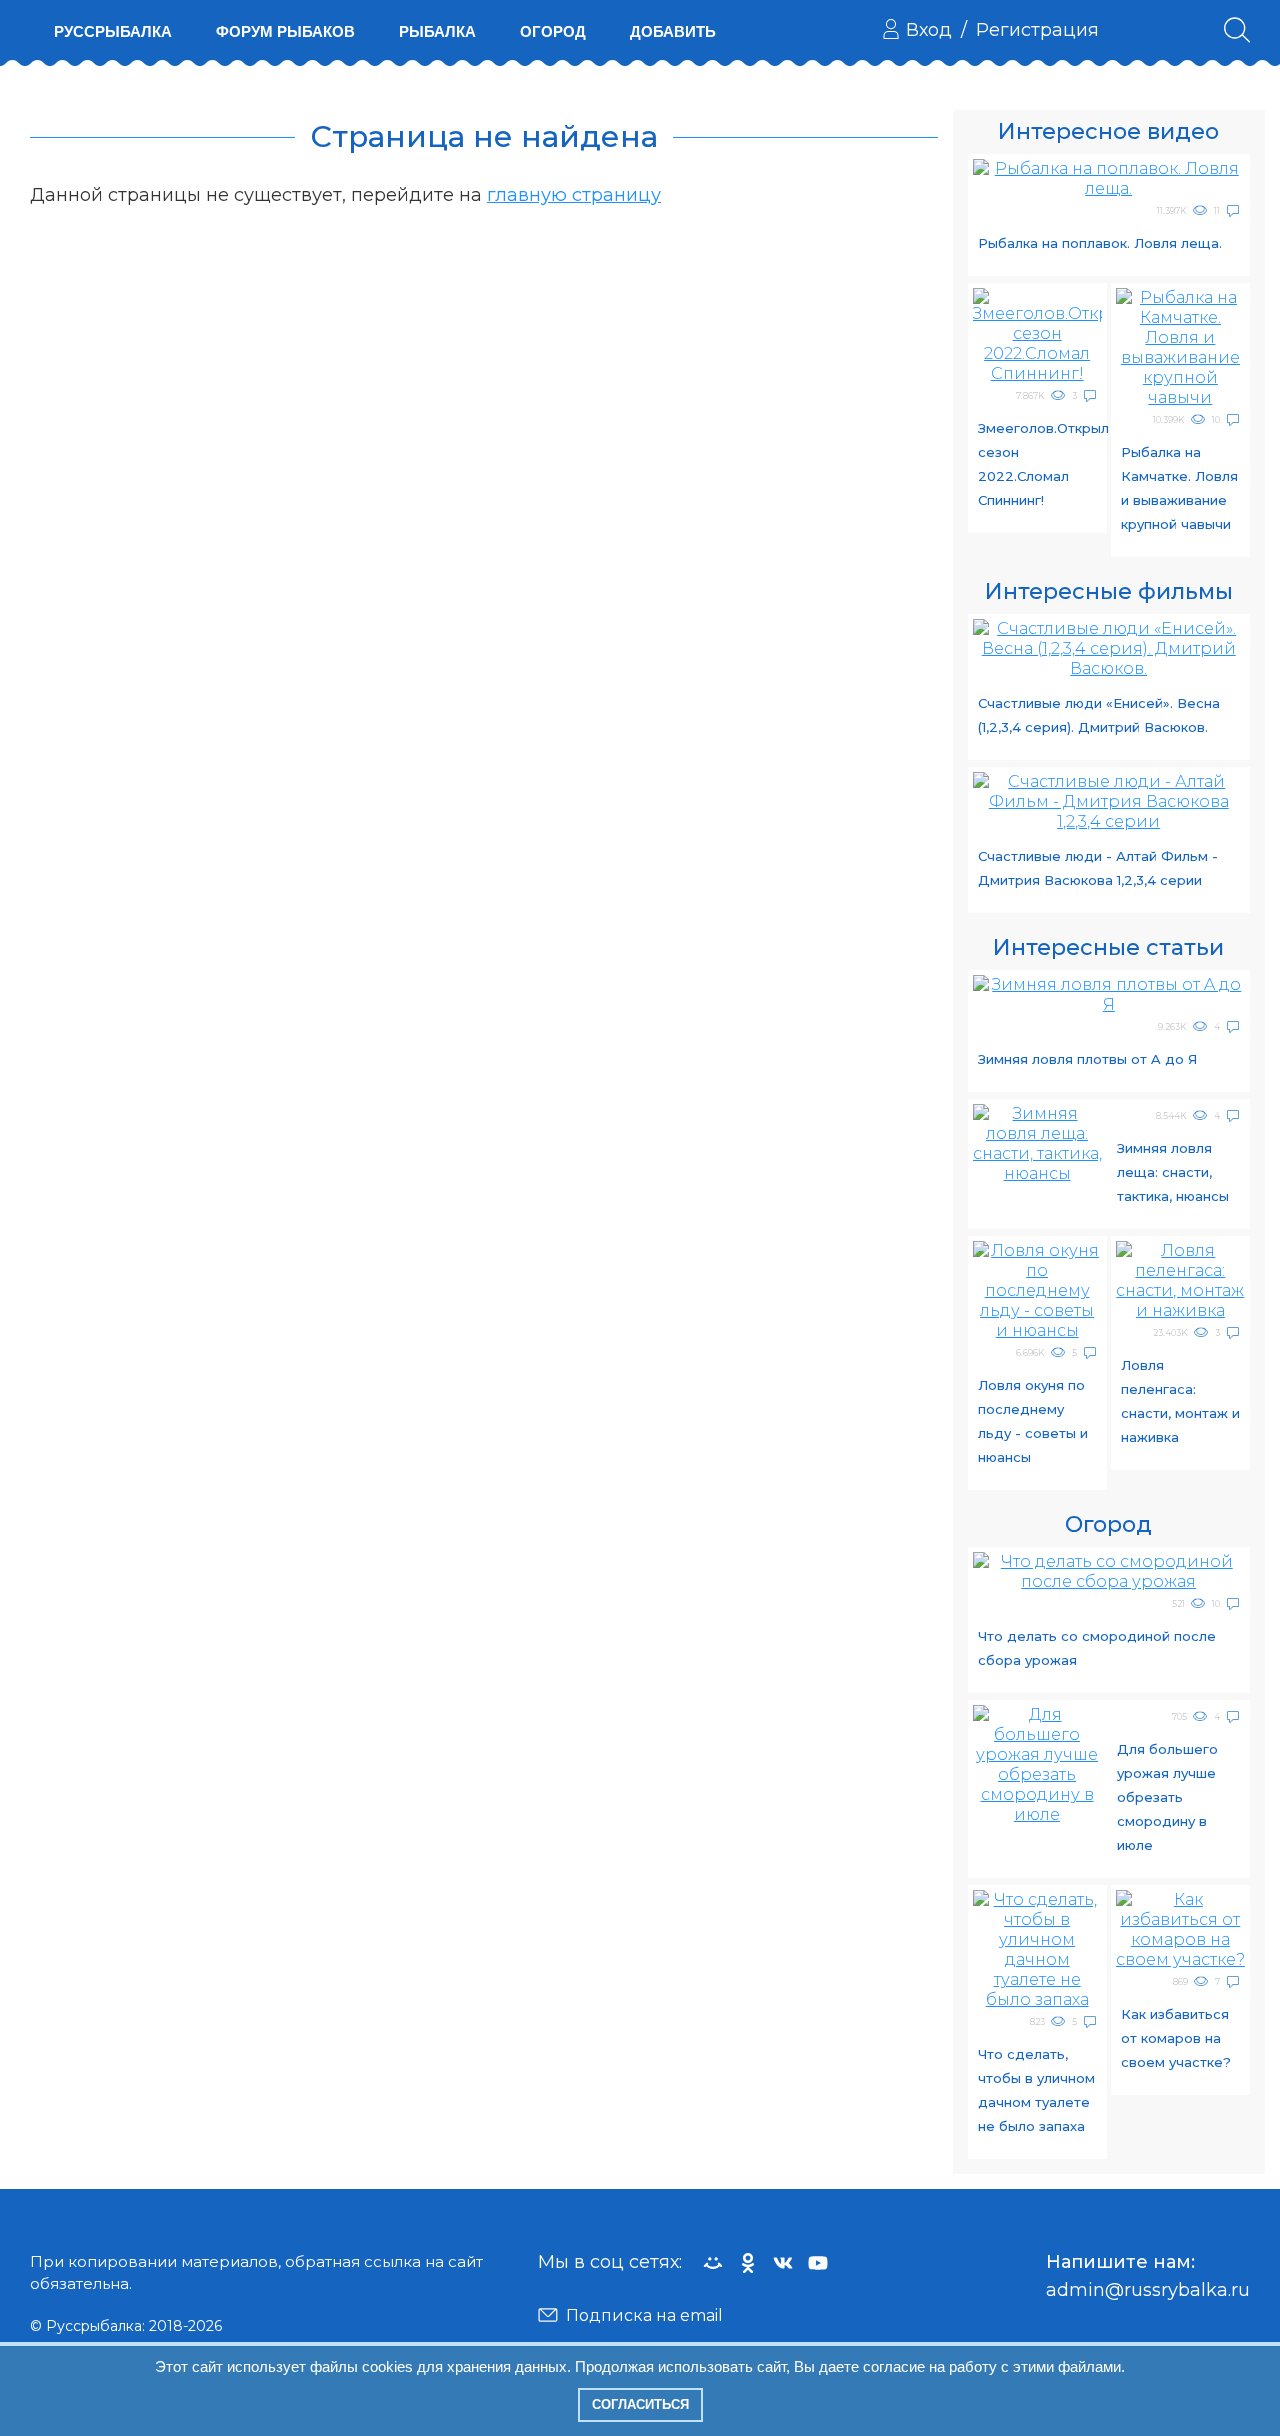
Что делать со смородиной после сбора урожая (1097, 1648)
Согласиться (640, 2404)
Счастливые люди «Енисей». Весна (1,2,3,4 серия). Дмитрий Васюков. (1099, 715)
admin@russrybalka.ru (1148, 2290)
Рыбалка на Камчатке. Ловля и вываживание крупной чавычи (1179, 488)
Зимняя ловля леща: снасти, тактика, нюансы (1173, 1172)
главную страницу (574, 195)
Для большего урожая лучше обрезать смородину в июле (1167, 1797)
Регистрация (1037, 30)
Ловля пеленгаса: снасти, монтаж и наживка (1180, 1401)
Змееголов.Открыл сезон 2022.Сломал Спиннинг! (1040, 464)
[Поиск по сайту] (1237, 30)
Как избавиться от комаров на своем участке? (1176, 2038)
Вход (929, 30)
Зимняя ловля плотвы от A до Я (1087, 1059)
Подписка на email (644, 2315)
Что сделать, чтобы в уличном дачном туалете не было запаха (1036, 2090)
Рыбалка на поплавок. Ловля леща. (1100, 243)
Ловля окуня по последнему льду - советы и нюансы (1033, 1421)
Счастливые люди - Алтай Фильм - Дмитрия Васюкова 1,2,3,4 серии (1098, 868)
